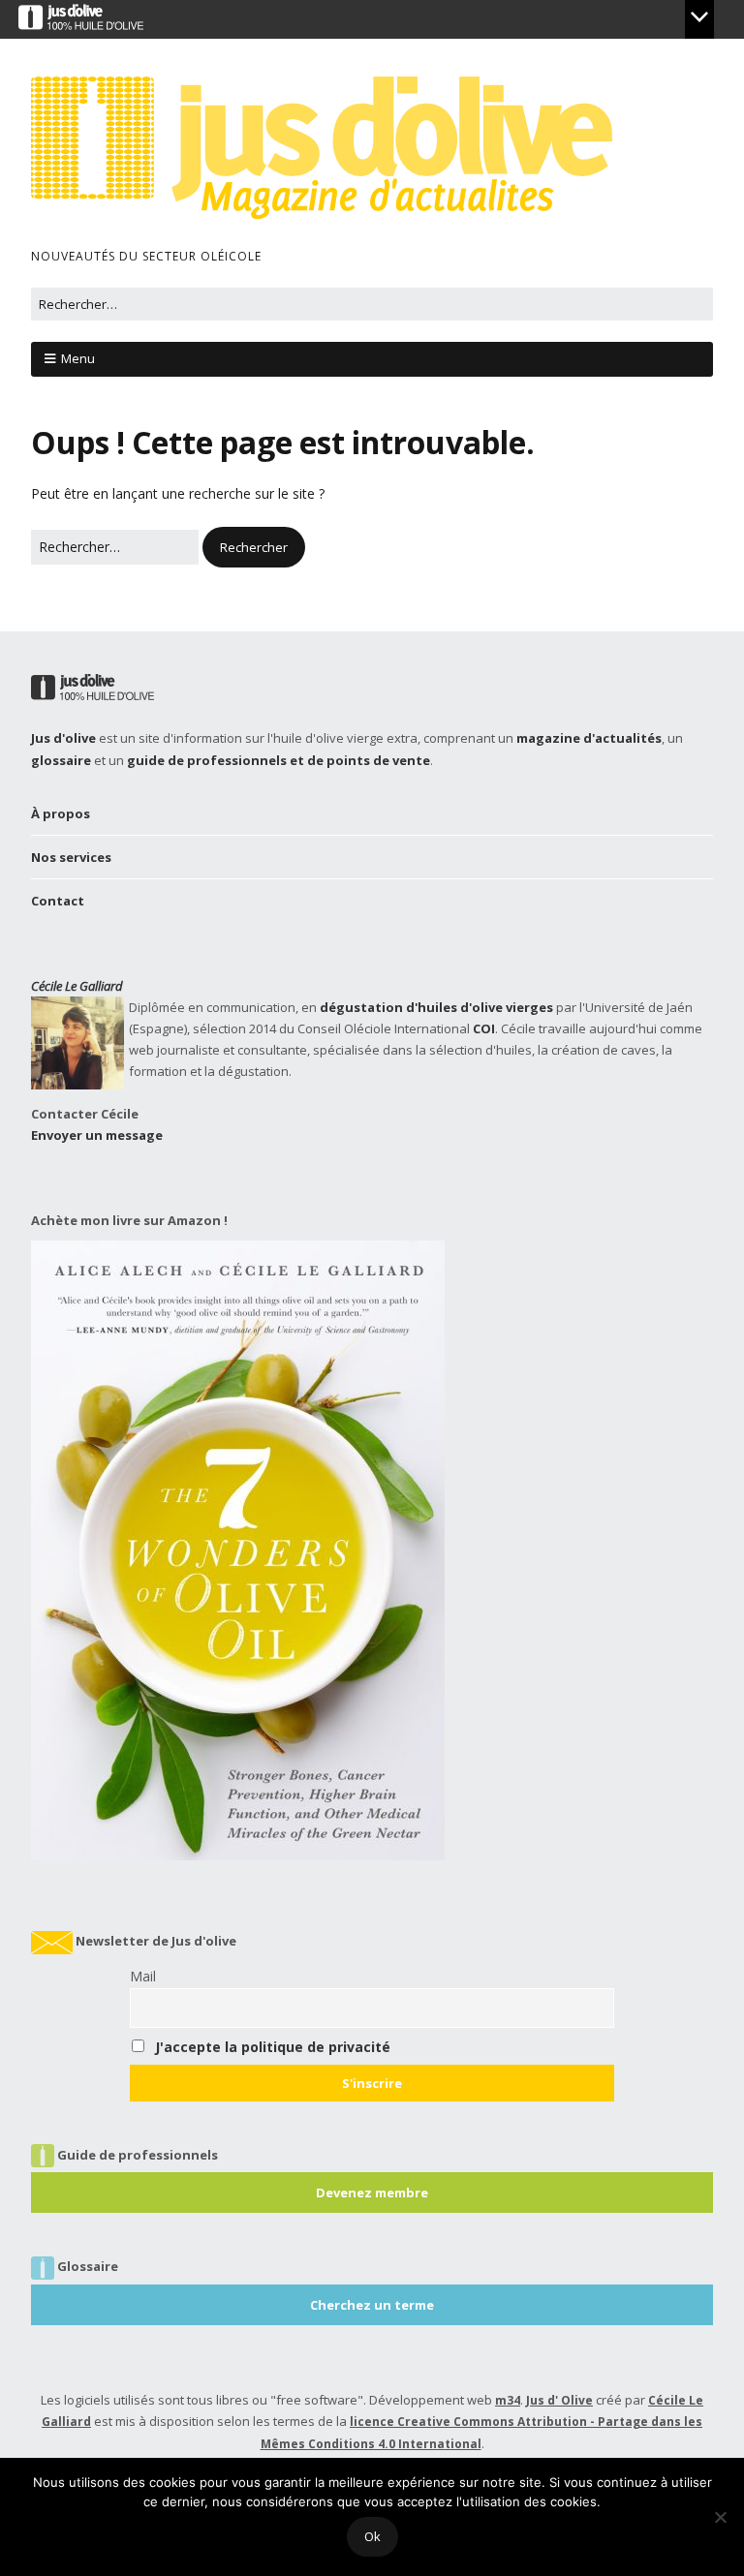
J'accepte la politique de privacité (273, 2047)
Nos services (71, 857)
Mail (143, 1976)
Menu (78, 358)
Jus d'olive (63, 738)
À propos (61, 813)
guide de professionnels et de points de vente (279, 760)
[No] (720, 2517)
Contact (58, 901)
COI (484, 1028)
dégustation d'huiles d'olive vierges (436, 1007)
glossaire (61, 760)
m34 (508, 2400)
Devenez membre (372, 2193)
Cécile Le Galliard (77, 986)
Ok (372, 2536)
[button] (254, 547)
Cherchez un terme (372, 2305)
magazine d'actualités (589, 738)
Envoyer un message (97, 1135)
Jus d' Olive (559, 2400)
